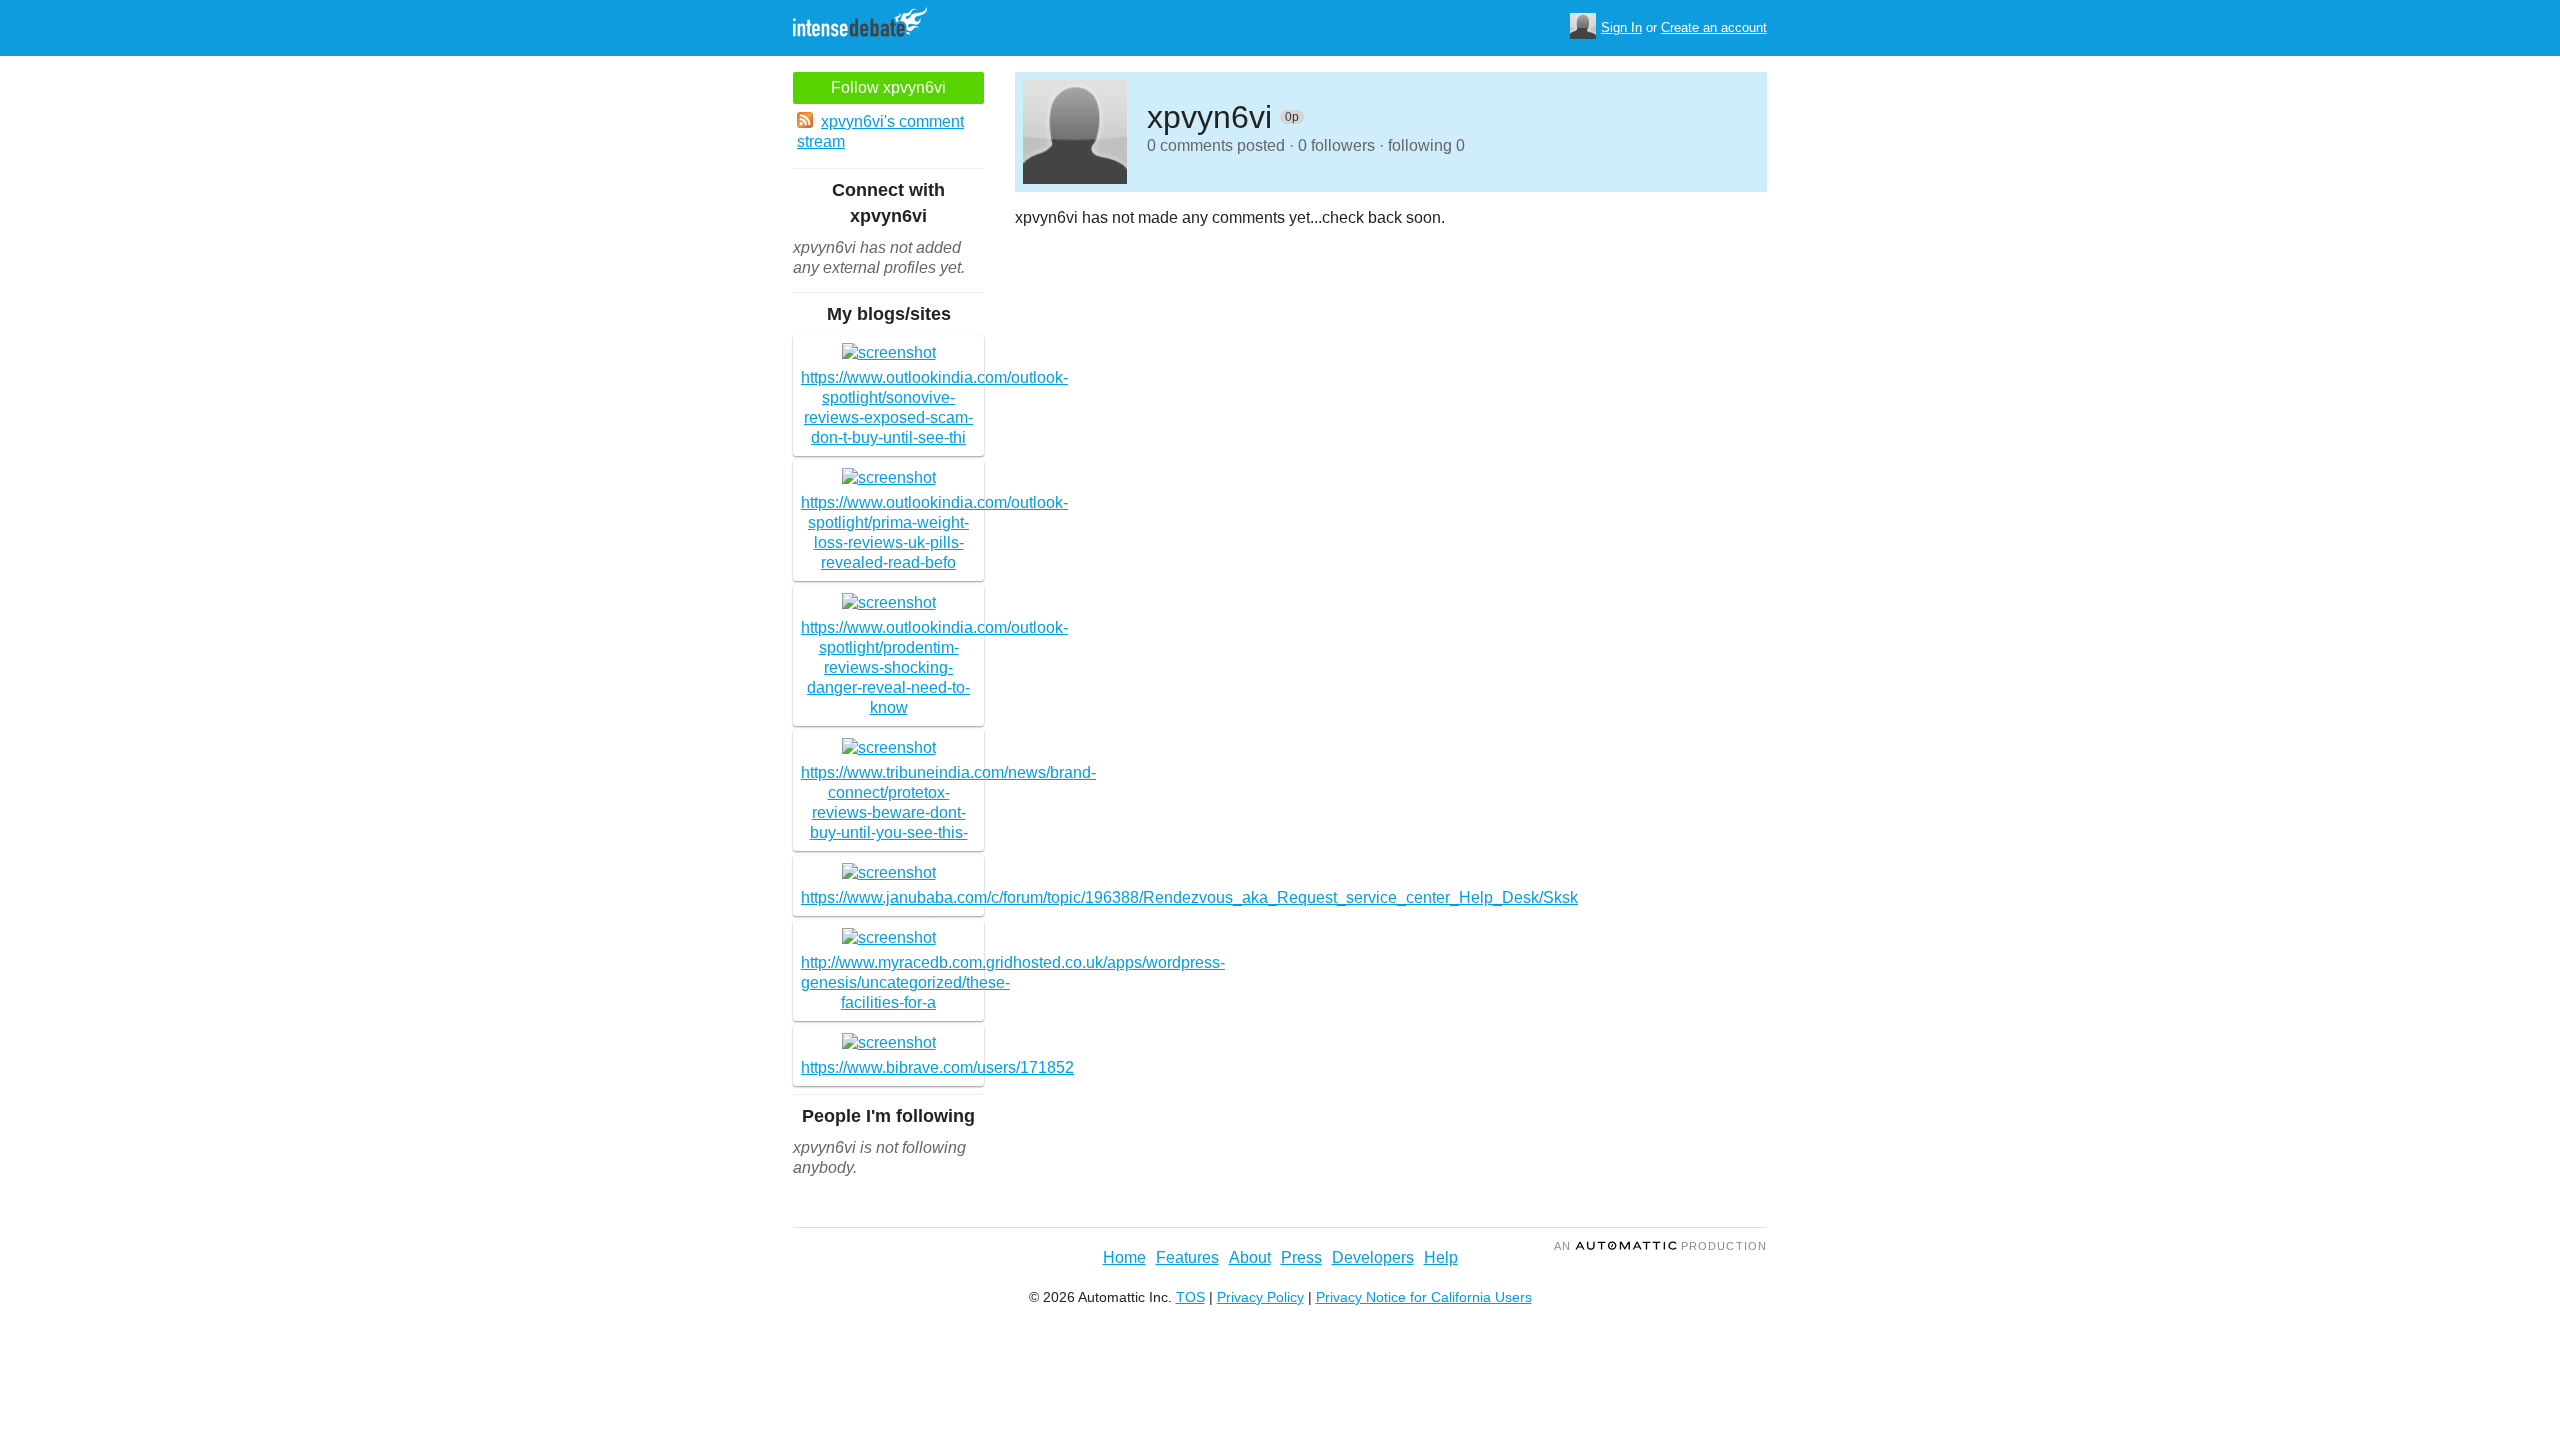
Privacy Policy (1260, 1297)
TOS (1190, 1297)
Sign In (1621, 27)
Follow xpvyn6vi (888, 87)
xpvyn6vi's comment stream (880, 131)
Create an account (1714, 27)
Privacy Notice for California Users (1424, 1297)
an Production (1660, 1246)
